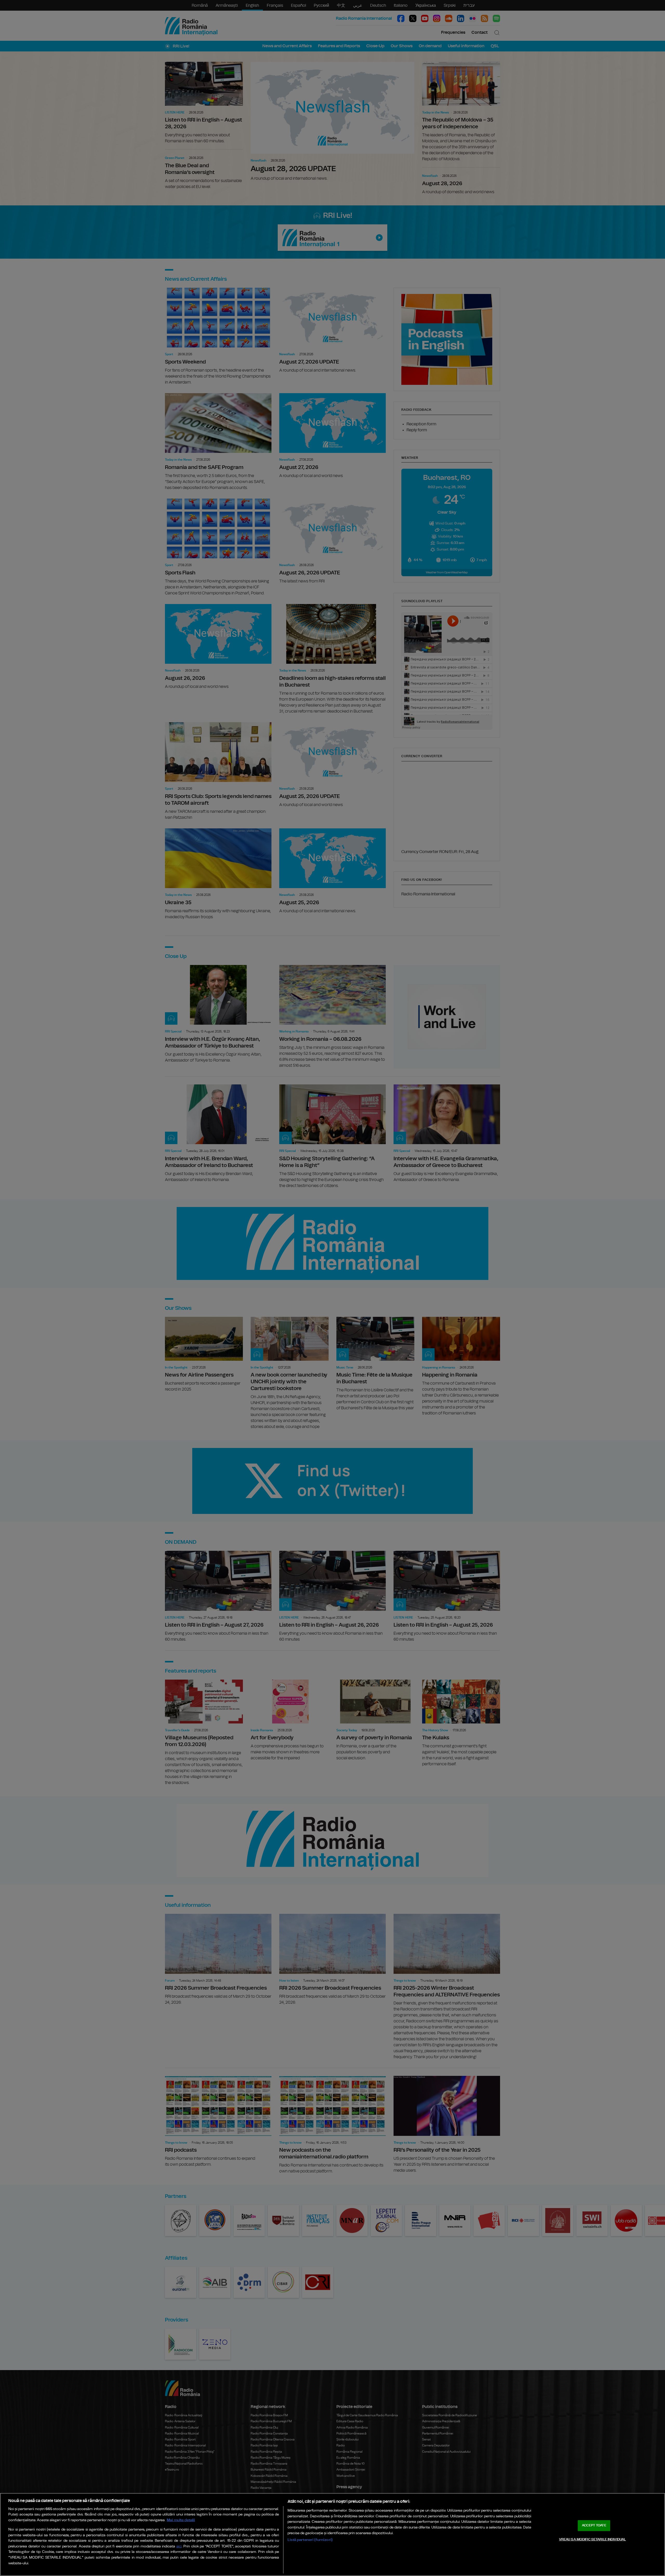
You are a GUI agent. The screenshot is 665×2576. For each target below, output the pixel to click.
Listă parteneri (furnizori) (310, 2540)
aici (179, 2547)
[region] (332, 2534)
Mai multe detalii (181, 2520)
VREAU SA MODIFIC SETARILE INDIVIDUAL (593, 2539)
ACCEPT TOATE (594, 2525)
